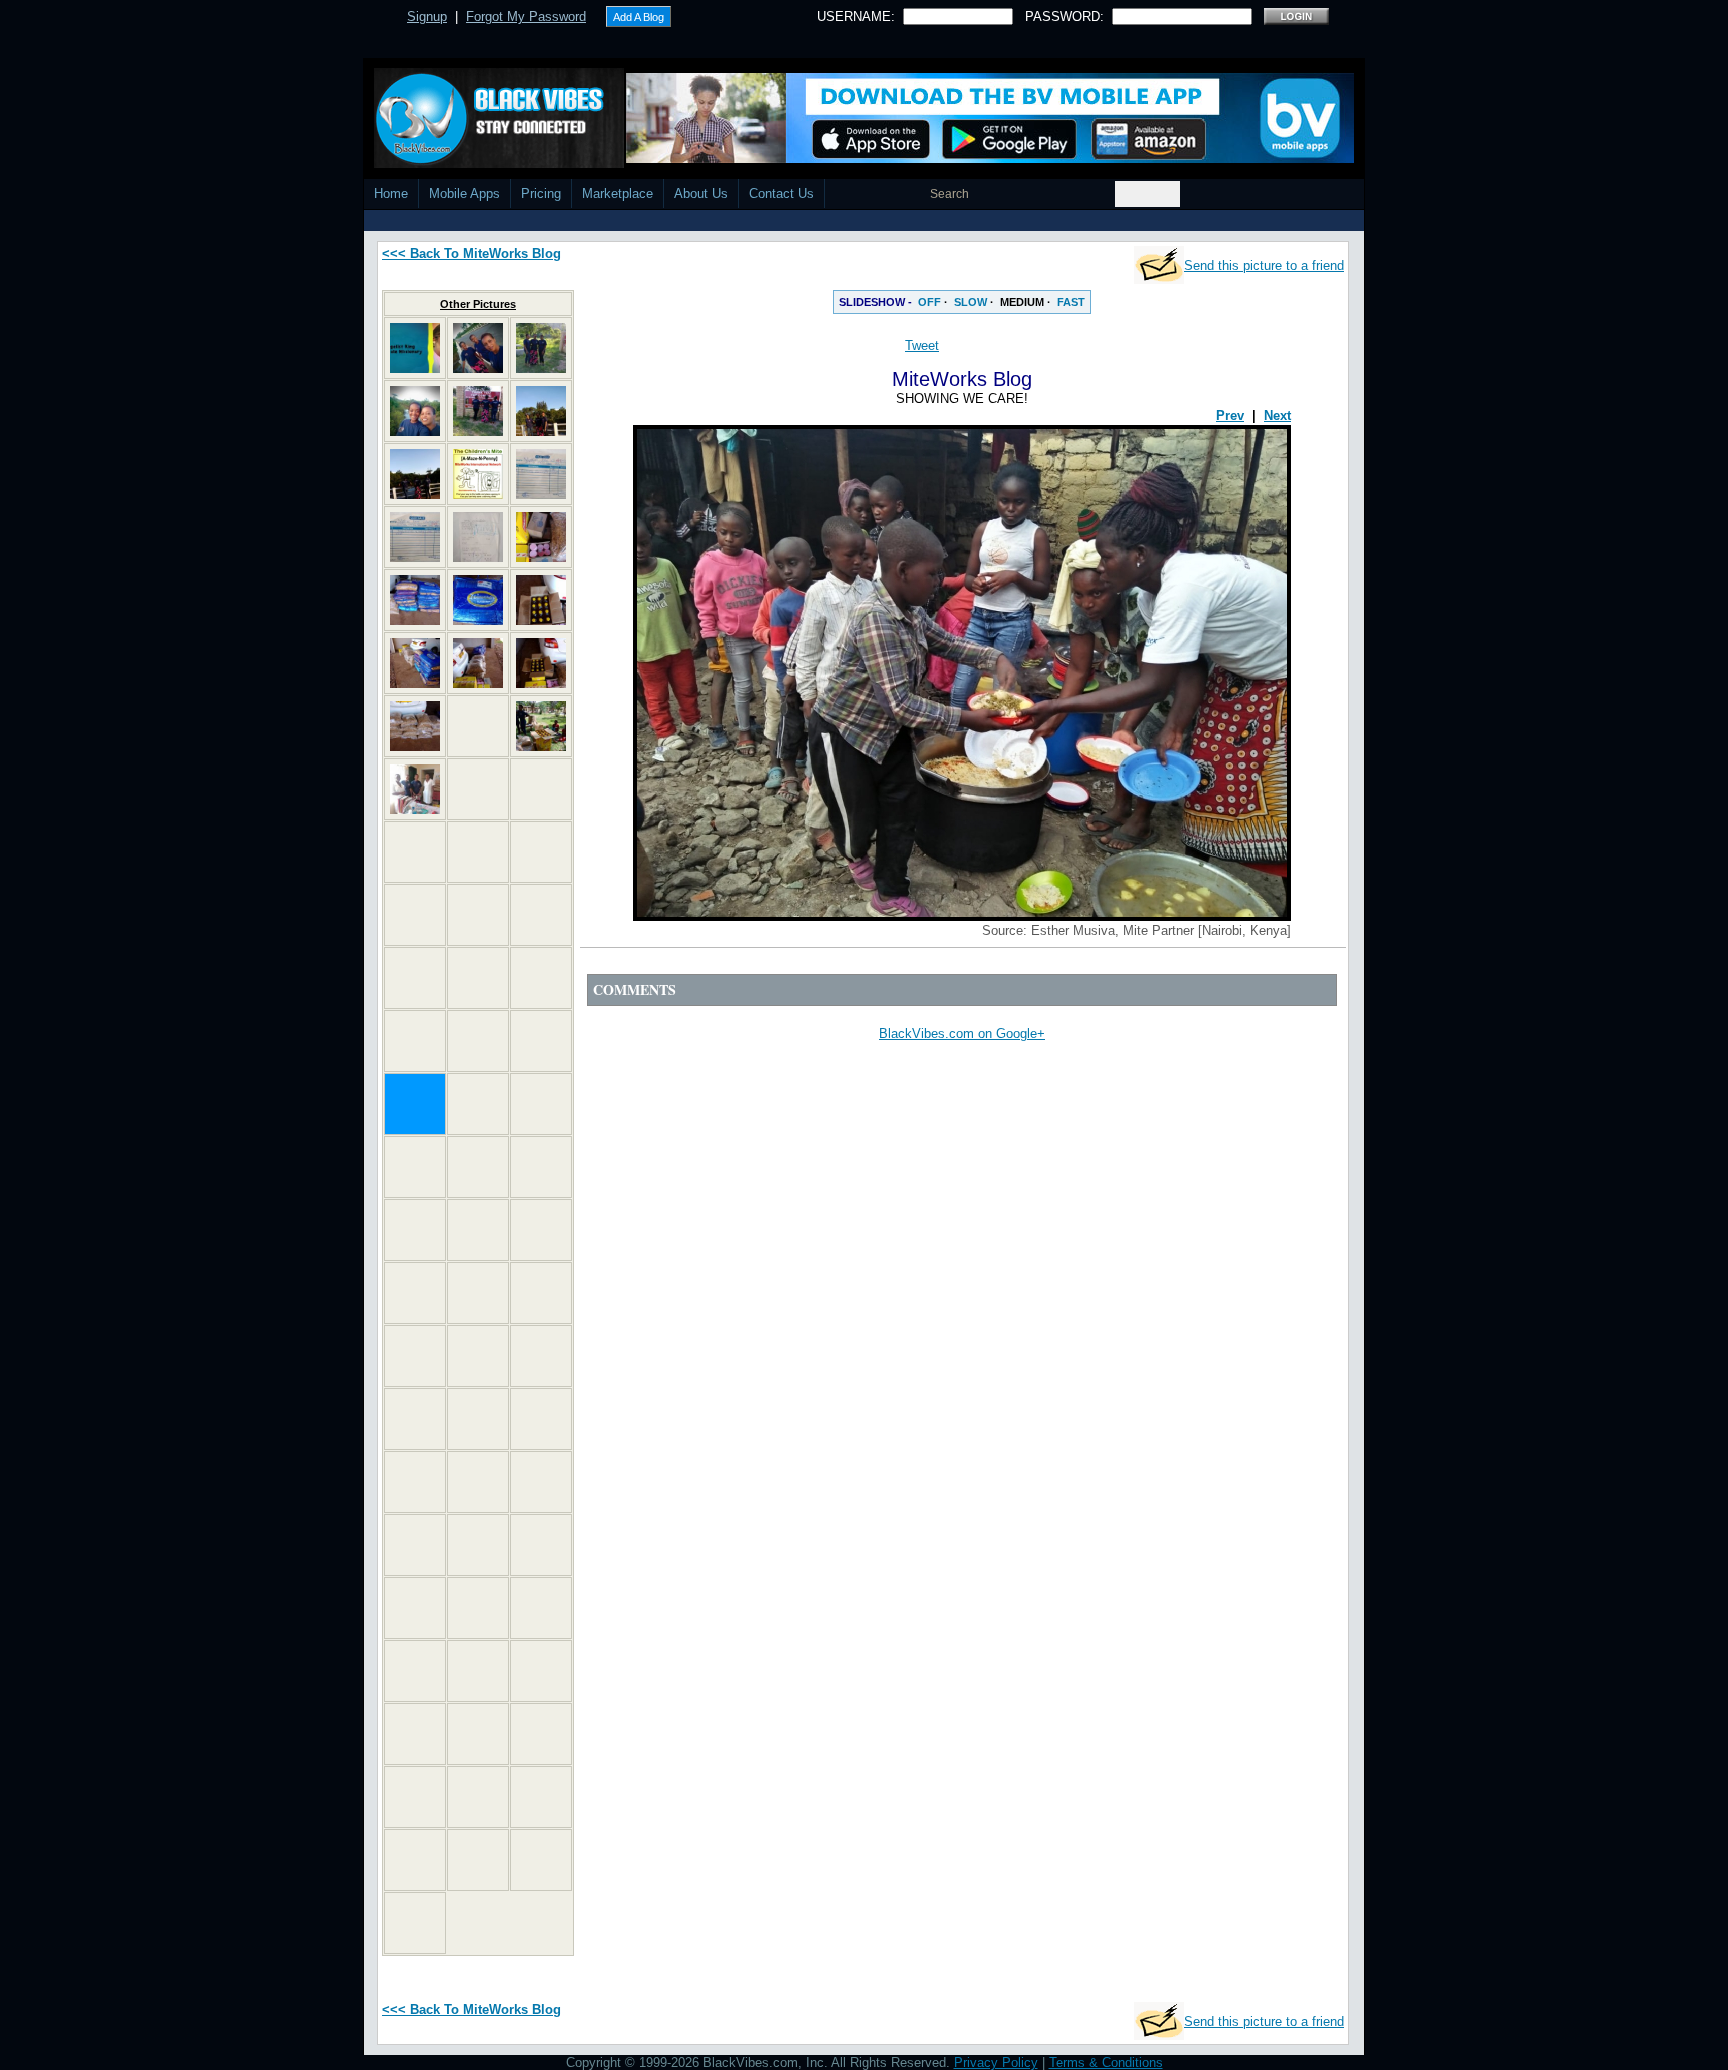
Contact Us (781, 193)
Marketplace (617, 193)
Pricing (541, 193)
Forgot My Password (526, 16)
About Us (701, 193)
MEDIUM (1022, 302)
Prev (1230, 415)
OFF (929, 302)
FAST (1071, 302)
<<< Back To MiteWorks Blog (471, 253)
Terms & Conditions (1106, 2062)
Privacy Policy (996, 2062)
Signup (427, 16)
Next (1277, 415)
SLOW (970, 302)
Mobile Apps (464, 193)
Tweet (922, 345)
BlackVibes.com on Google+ (962, 1033)
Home (391, 193)
